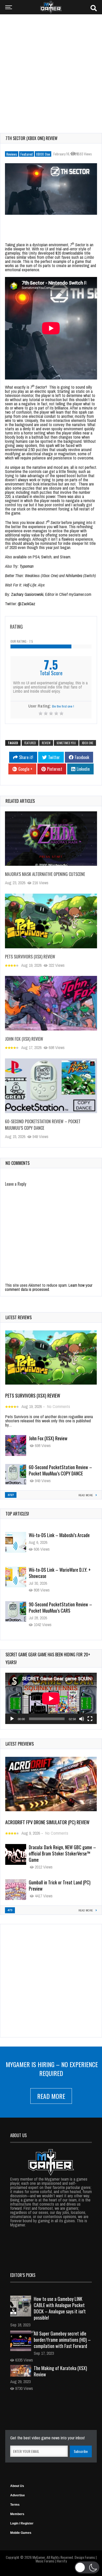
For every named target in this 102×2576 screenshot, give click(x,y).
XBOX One (43, 154)
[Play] (12, 1719)
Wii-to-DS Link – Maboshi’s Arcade (59, 1535)
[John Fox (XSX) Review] (51, 1003)
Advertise (18, 2495)
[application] (51, 1698)
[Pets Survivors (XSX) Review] (51, 921)
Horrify (62, 2561)
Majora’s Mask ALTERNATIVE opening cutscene (45, 874)
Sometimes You (66, 743)
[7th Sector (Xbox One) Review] (51, 189)
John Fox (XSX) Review (24, 1039)
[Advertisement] (51, 70)
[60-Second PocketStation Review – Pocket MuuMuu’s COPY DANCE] (51, 1086)
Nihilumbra (74, 576)
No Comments (59, 1406)
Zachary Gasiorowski (27, 594)
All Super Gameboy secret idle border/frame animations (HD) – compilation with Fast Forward (62, 2340)
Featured (27, 154)
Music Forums (45, 2561)
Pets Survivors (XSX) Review (30, 957)
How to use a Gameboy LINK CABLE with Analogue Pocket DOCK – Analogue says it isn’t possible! (60, 2308)
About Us (17, 2486)
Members (17, 2514)
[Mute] (82, 1719)
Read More (51, 2096)
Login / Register (22, 2523)
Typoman (27, 566)
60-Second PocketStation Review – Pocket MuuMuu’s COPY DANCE (43, 1125)
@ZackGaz (27, 604)
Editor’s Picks (23, 2275)
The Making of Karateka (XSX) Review (60, 2371)
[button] (87, 2567)
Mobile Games (21, 2533)
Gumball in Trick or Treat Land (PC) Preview (60, 1885)
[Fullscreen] (90, 1719)
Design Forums (85, 2557)
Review (46, 743)
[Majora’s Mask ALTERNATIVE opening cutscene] (51, 839)
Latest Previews (20, 1744)
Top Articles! (17, 1514)
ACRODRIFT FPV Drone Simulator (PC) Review (47, 1822)
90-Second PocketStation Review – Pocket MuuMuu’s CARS (60, 1607)
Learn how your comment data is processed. (49, 1287)
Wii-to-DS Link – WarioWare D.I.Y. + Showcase (60, 1573)
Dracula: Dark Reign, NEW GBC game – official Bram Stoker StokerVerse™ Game (62, 1853)
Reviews (12, 154)
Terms (15, 2505)
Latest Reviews (19, 1317)
